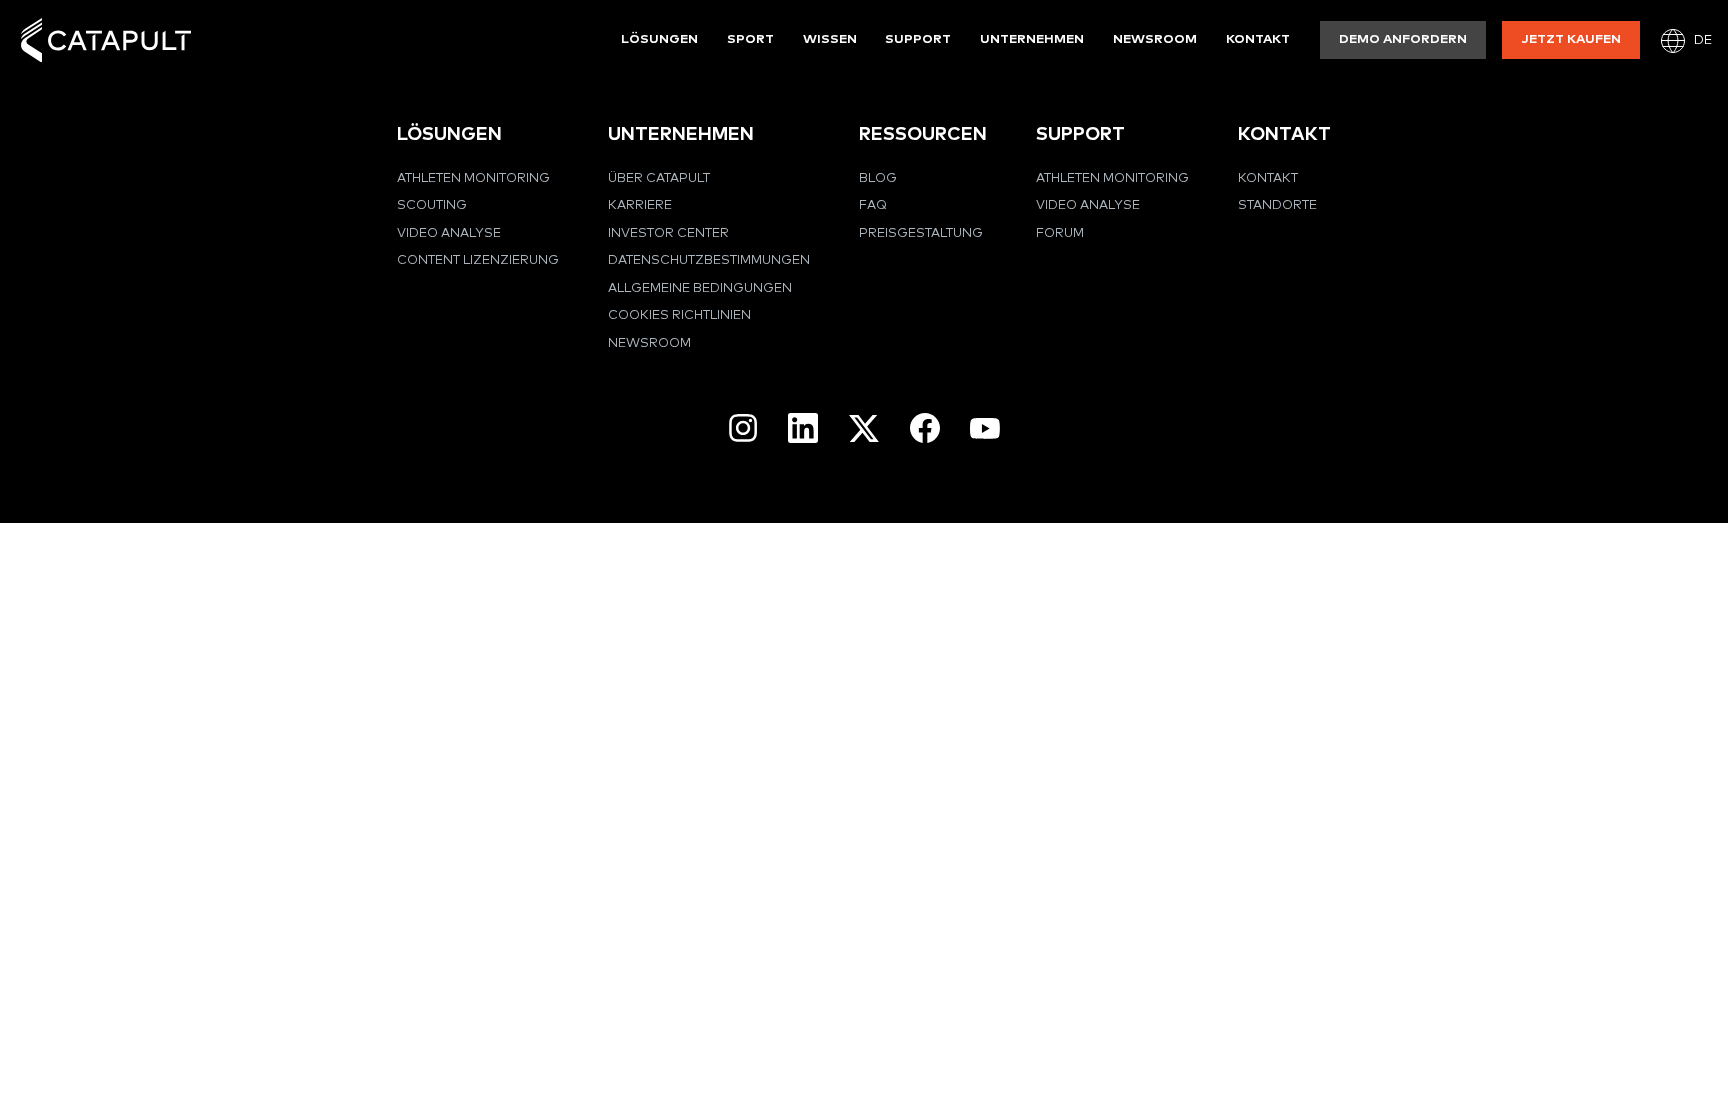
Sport (750, 39)
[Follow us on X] (864, 428)
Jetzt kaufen (1571, 39)
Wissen (830, 39)
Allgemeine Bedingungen (700, 288)
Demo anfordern (1403, 39)
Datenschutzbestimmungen (709, 260)
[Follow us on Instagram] (743, 428)
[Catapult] (106, 40)
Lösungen (659, 39)
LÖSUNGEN (449, 134)
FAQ (873, 205)
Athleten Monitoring (473, 178)
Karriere (640, 205)
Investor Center (668, 233)
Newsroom (1155, 39)
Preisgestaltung (921, 233)
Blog (878, 178)
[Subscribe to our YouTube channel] (985, 428)
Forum (1060, 233)
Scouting (432, 205)
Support (918, 39)
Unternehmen (1032, 39)
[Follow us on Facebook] (925, 428)
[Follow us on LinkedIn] (803, 428)
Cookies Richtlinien (679, 315)
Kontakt (1258, 39)
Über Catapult (659, 178)
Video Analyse (449, 233)
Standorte (1277, 205)
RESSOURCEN (923, 134)
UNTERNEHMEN (681, 134)
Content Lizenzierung (478, 260)
